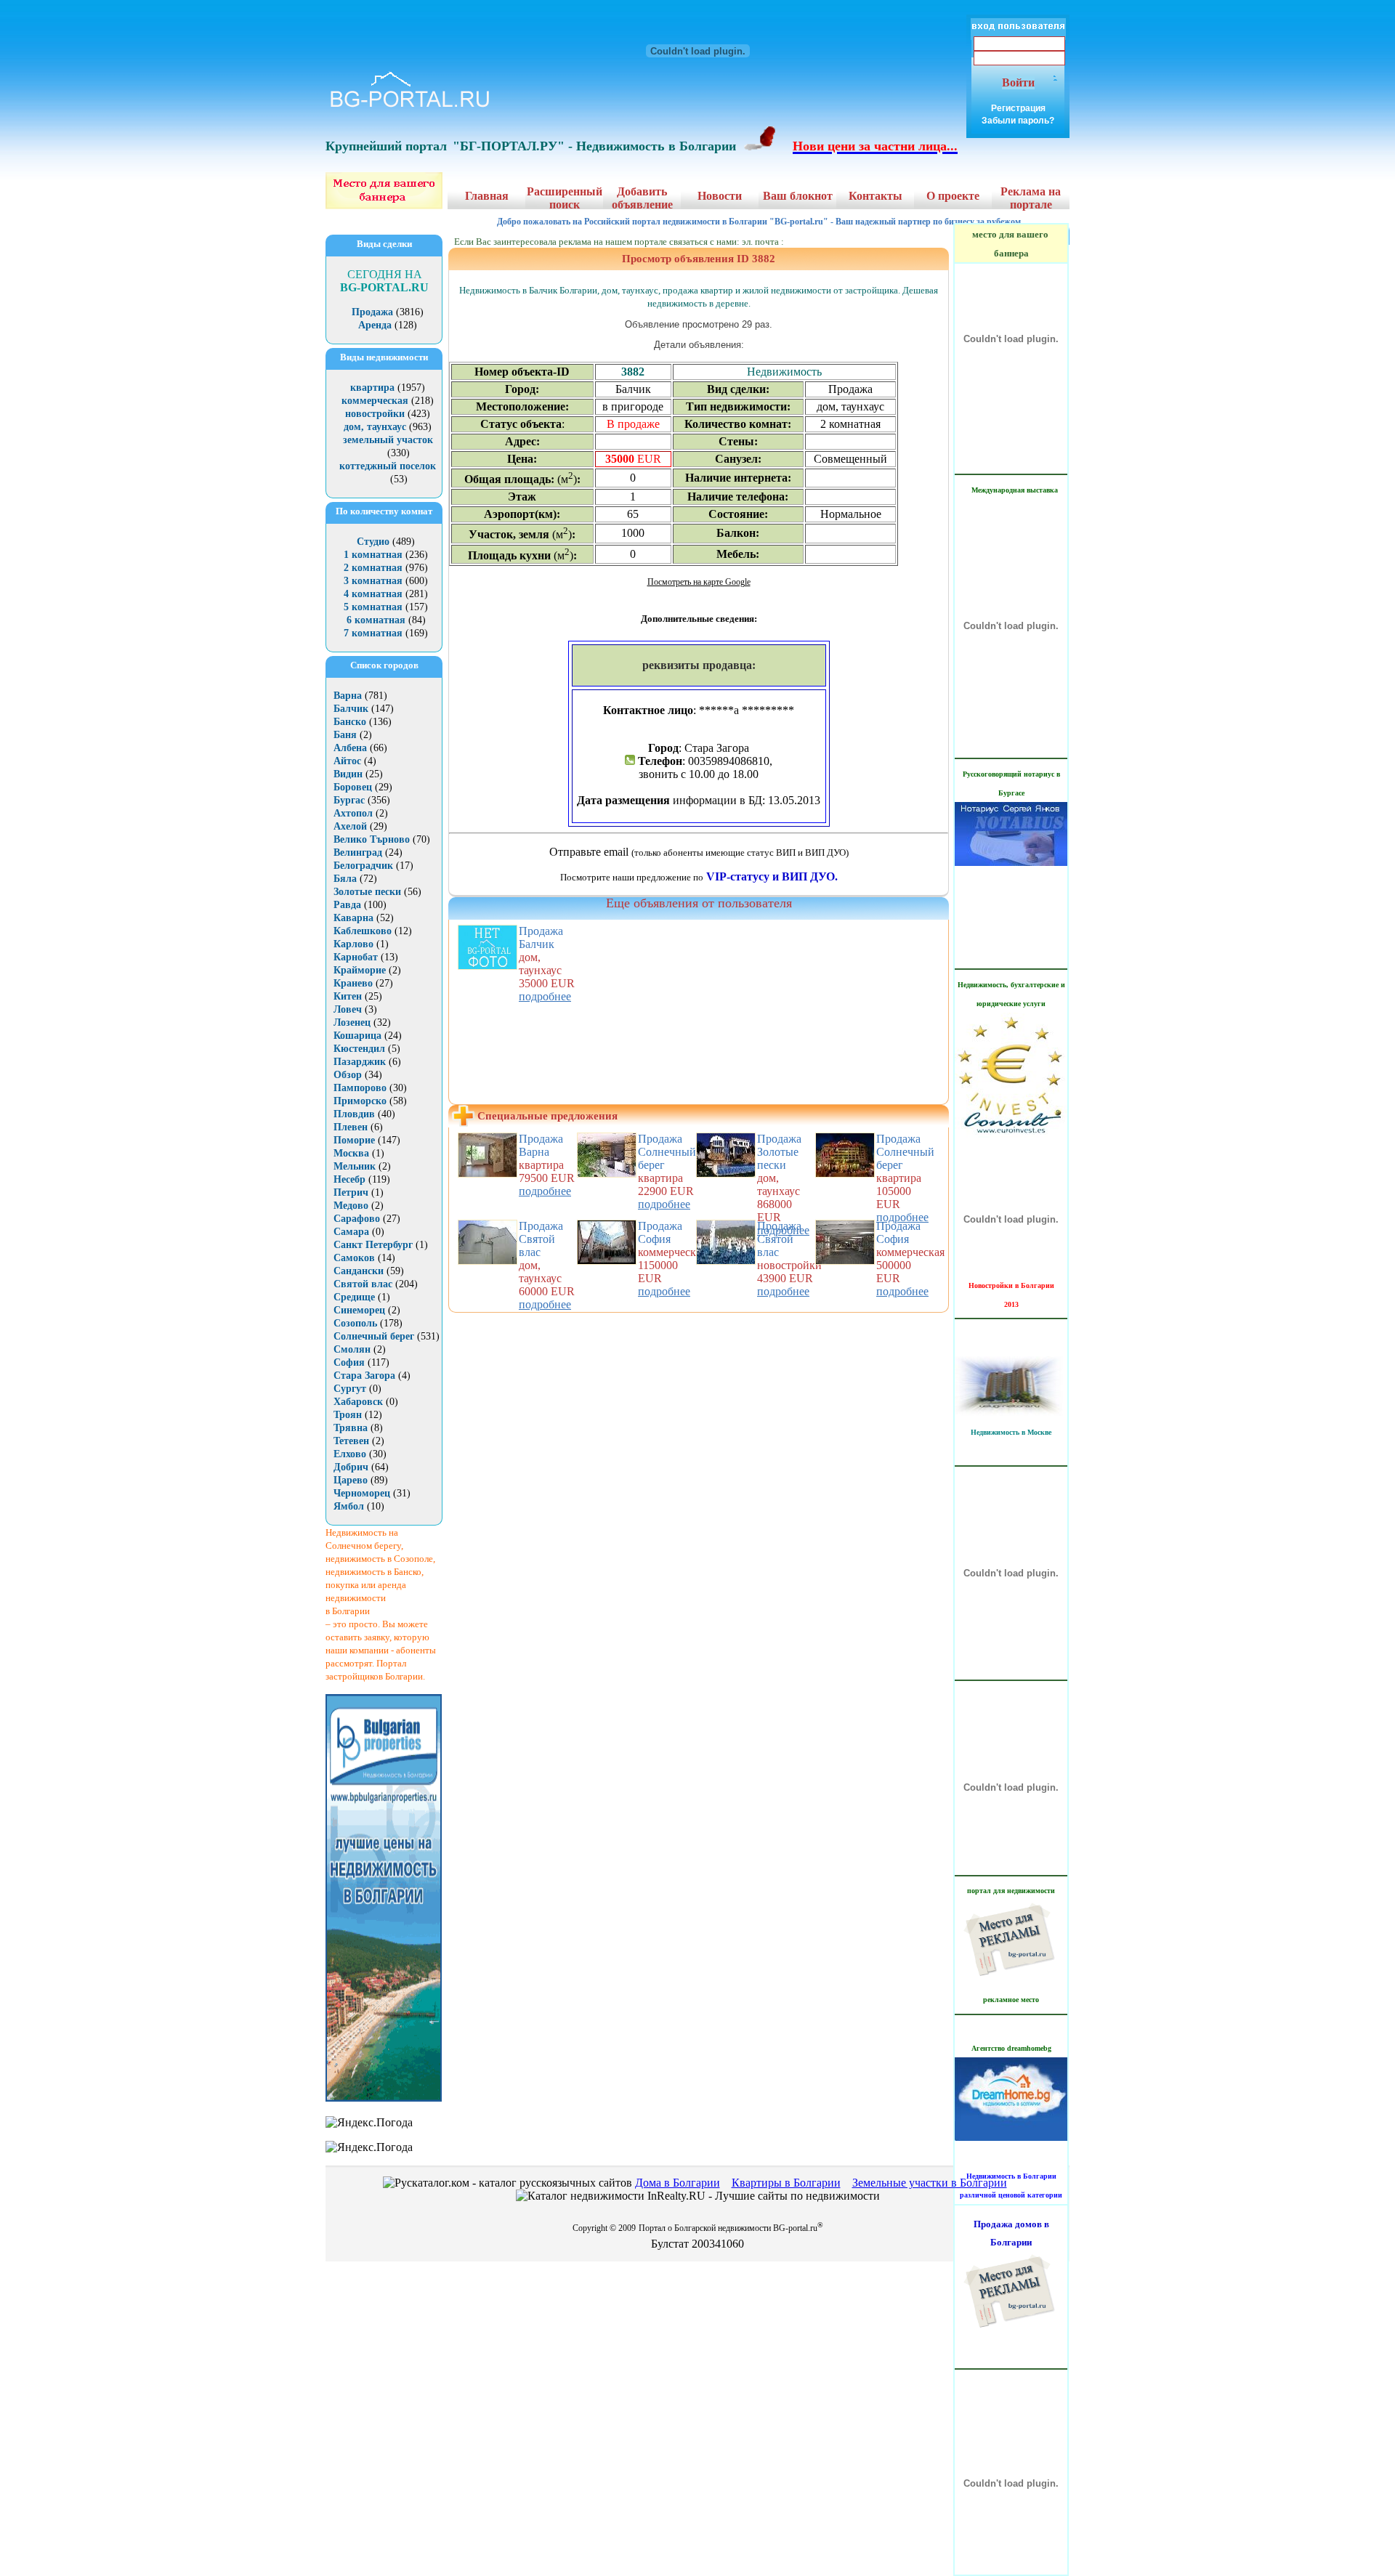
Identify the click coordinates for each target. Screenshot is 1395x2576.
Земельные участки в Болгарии (930, 2183)
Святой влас (363, 1284)
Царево (351, 1480)
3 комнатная (373, 581)
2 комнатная (373, 568)
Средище (354, 1297)
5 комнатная (373, 607)
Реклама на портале (1031, 198)
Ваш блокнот (798, 196)
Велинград (358, 852)
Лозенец (352, 1022)
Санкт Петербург (373, 1245)
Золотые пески (367, 892)
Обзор (348, 1075)
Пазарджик (360, 1062)
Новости (720, 196)
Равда (347, 905)
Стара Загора (364, 1376)
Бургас (349, 800)
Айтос (347, 761)
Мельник (355, 1166)
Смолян (352, 1349)
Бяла (345, 879)
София (349, 1362)
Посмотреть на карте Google (699, 582)
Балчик (351, 709)
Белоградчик (363, 866)
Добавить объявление (642, 198)
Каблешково (363, 931)
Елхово (350, 1454)
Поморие (354, 1140)
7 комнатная (373, 633)
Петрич (351, 1192)
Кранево (353, 983)
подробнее (545, 996)
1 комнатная (373, 555)
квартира (372, 388)
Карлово (353, 944)
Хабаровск (358, 1402)
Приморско (360, 1101)
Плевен (351, 1127)
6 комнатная (376, 620)
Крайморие (360, 970)
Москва (351, 1153)
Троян (348, 1415)
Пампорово (360, 1088)
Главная (487, 196)
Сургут (350, 1389)
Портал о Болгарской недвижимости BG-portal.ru (731, 2228)
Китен (348, 996)
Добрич (351, 1467)
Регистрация (1018, 108)
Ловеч (348, 1009)
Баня (345, 735)
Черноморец (362, 1493)
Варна (348, 696)
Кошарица (357, 1036)
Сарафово (357, 1219)
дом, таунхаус (375, 427)
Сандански (359, 1271)
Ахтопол (353, 813)
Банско (350, 722)
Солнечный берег (374, 1336)
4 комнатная (373, 594)
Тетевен (351, 1441)
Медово (351, 1206)
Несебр (349, 1179)
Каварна (353, 918)
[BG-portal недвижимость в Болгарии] (410, 107)
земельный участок (388, 440)
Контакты (876, 196)
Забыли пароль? (1018, 121)
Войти (1018, 82)
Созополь (355, 1323)
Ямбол (349, 1506)
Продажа (372, 312)
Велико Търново (372, 839)
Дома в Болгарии (678, 2183)
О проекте (953, 196)
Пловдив (354, 1114)
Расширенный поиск (565, 198)
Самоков (354, 1258)
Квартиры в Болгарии (786, 2183)
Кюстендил (359, 1049)
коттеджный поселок (388, 466)
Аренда (375, 325)
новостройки (375, 414)
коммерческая (375, 401)
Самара (351, 1232)
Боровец (353, 787)
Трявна (351, 1428)
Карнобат (356, 957)
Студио (373, 542)
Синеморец (359, 1310)
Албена (350, 748)
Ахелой (350, 826)
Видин (348, 774)
